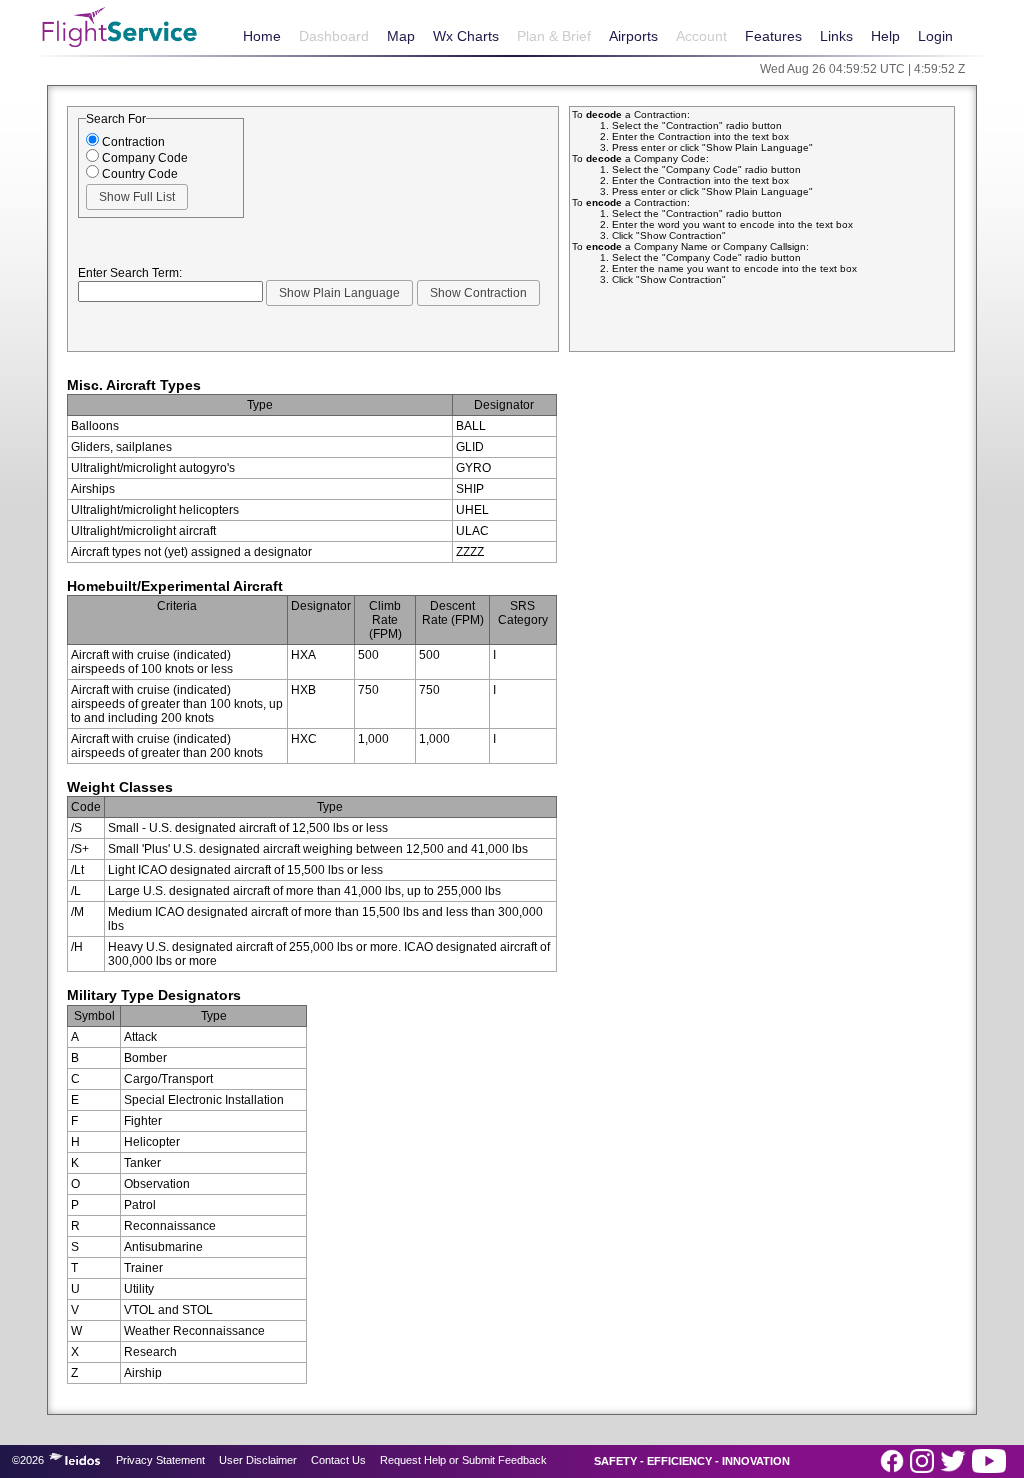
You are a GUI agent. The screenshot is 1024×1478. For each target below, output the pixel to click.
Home (262, 36)
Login (935, 36)
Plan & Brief (554, 36)
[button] (137, 197)
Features (773, 36)
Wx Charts (466, 36)
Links (836, 36)
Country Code (138, 174)
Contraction (132, 142)
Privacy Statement (160, 1460)
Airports (633, 36)
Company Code (143, 158)
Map (401, 36)
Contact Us (338, 1460)
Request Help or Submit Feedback (463, 1460)
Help (885, 36)
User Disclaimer (258, 1460)
